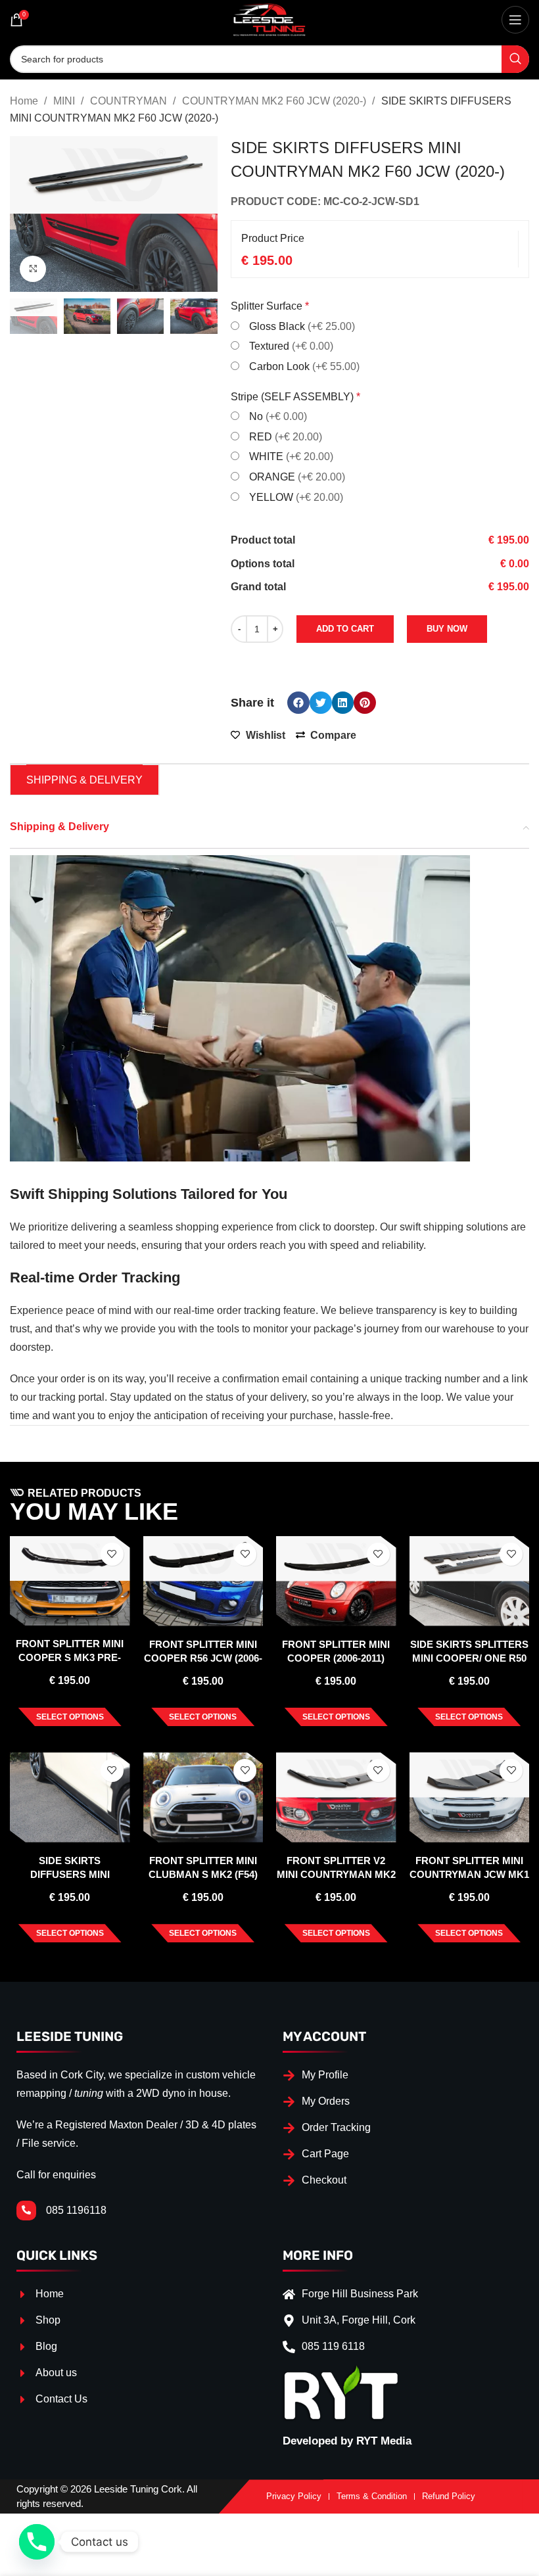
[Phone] (37, 2542)
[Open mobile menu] (515, 20)
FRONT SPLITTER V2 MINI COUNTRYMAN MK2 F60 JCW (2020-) (336, 1874)
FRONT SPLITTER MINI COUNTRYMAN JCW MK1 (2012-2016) (469, 1874)
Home (25, 101)
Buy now (447, 629)
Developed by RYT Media (347, 2441)
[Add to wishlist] (112, 1554)
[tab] (84, 780)
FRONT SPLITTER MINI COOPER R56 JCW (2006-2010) (203, 1658)
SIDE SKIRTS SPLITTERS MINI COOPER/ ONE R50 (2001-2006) (469, 1658)
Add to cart (345, 629)
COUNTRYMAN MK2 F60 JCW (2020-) (275, 101)
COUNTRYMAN (130, 101)
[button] (298, 703)
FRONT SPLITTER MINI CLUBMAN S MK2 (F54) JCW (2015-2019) (203, 1874)
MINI (65, 101)
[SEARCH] (515, 59)
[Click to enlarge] (33, 269)
